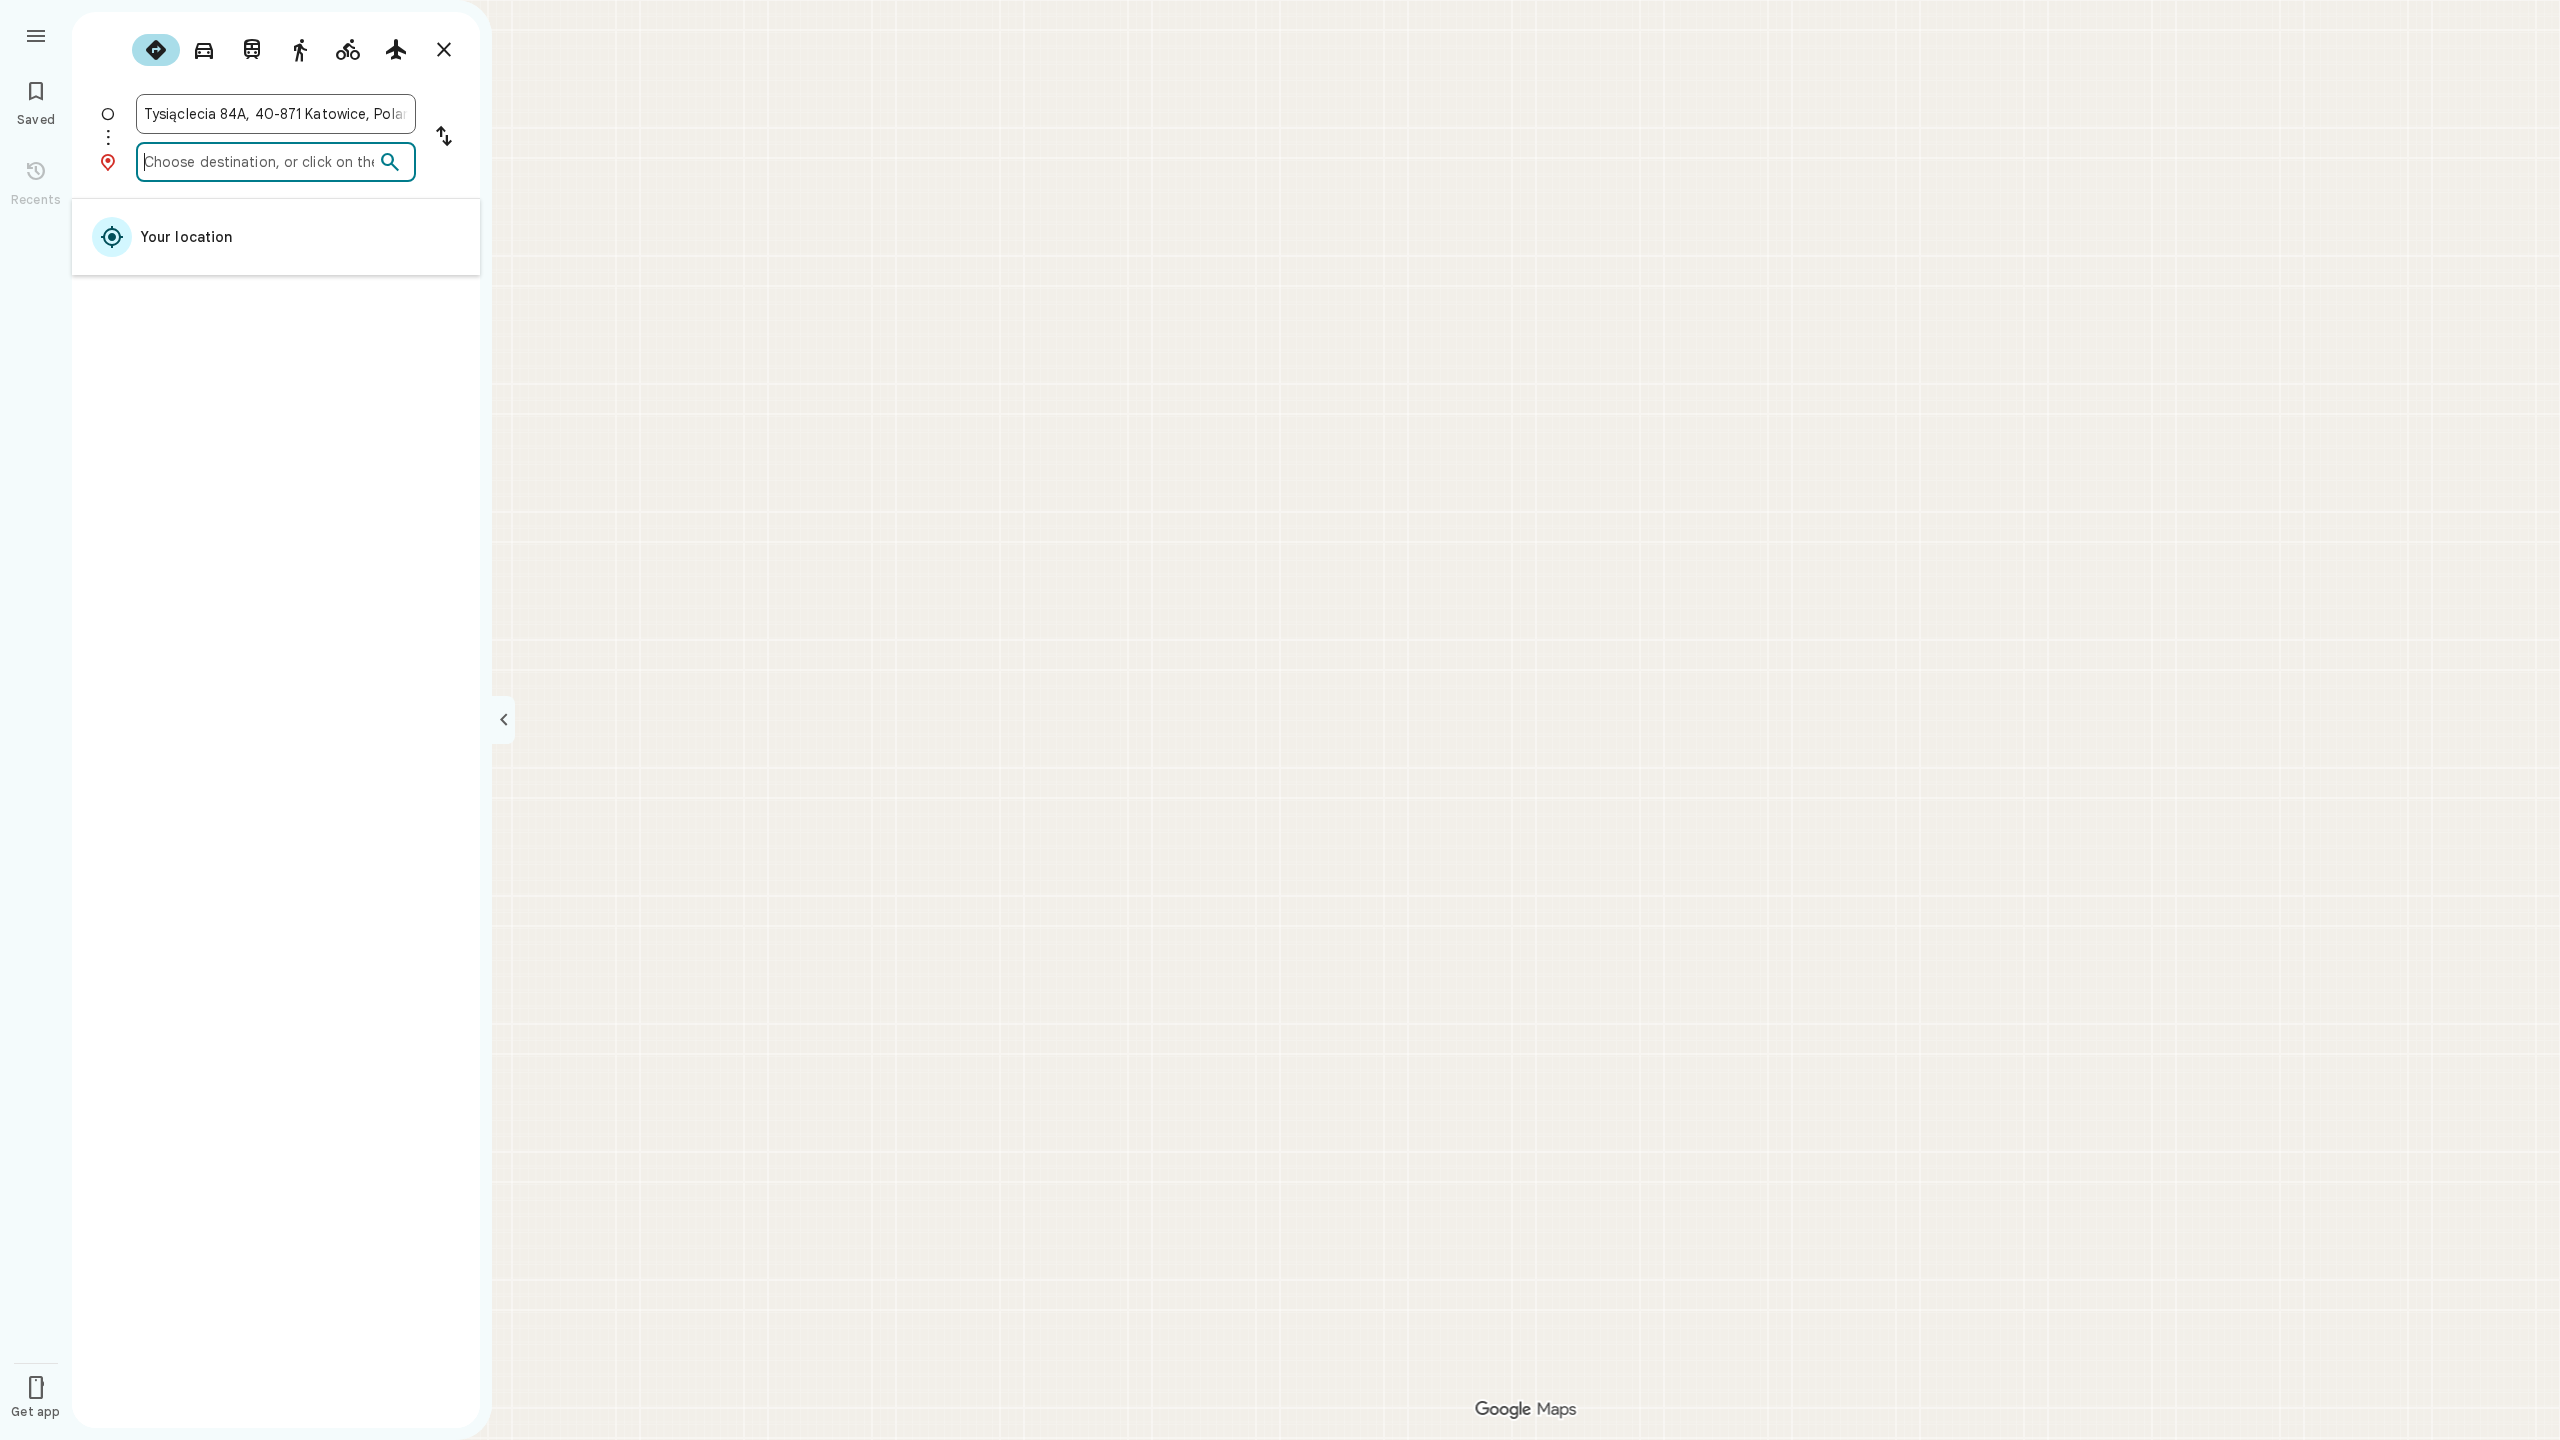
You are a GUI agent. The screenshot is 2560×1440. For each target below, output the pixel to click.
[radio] (156, 50)
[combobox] (276, 114)
